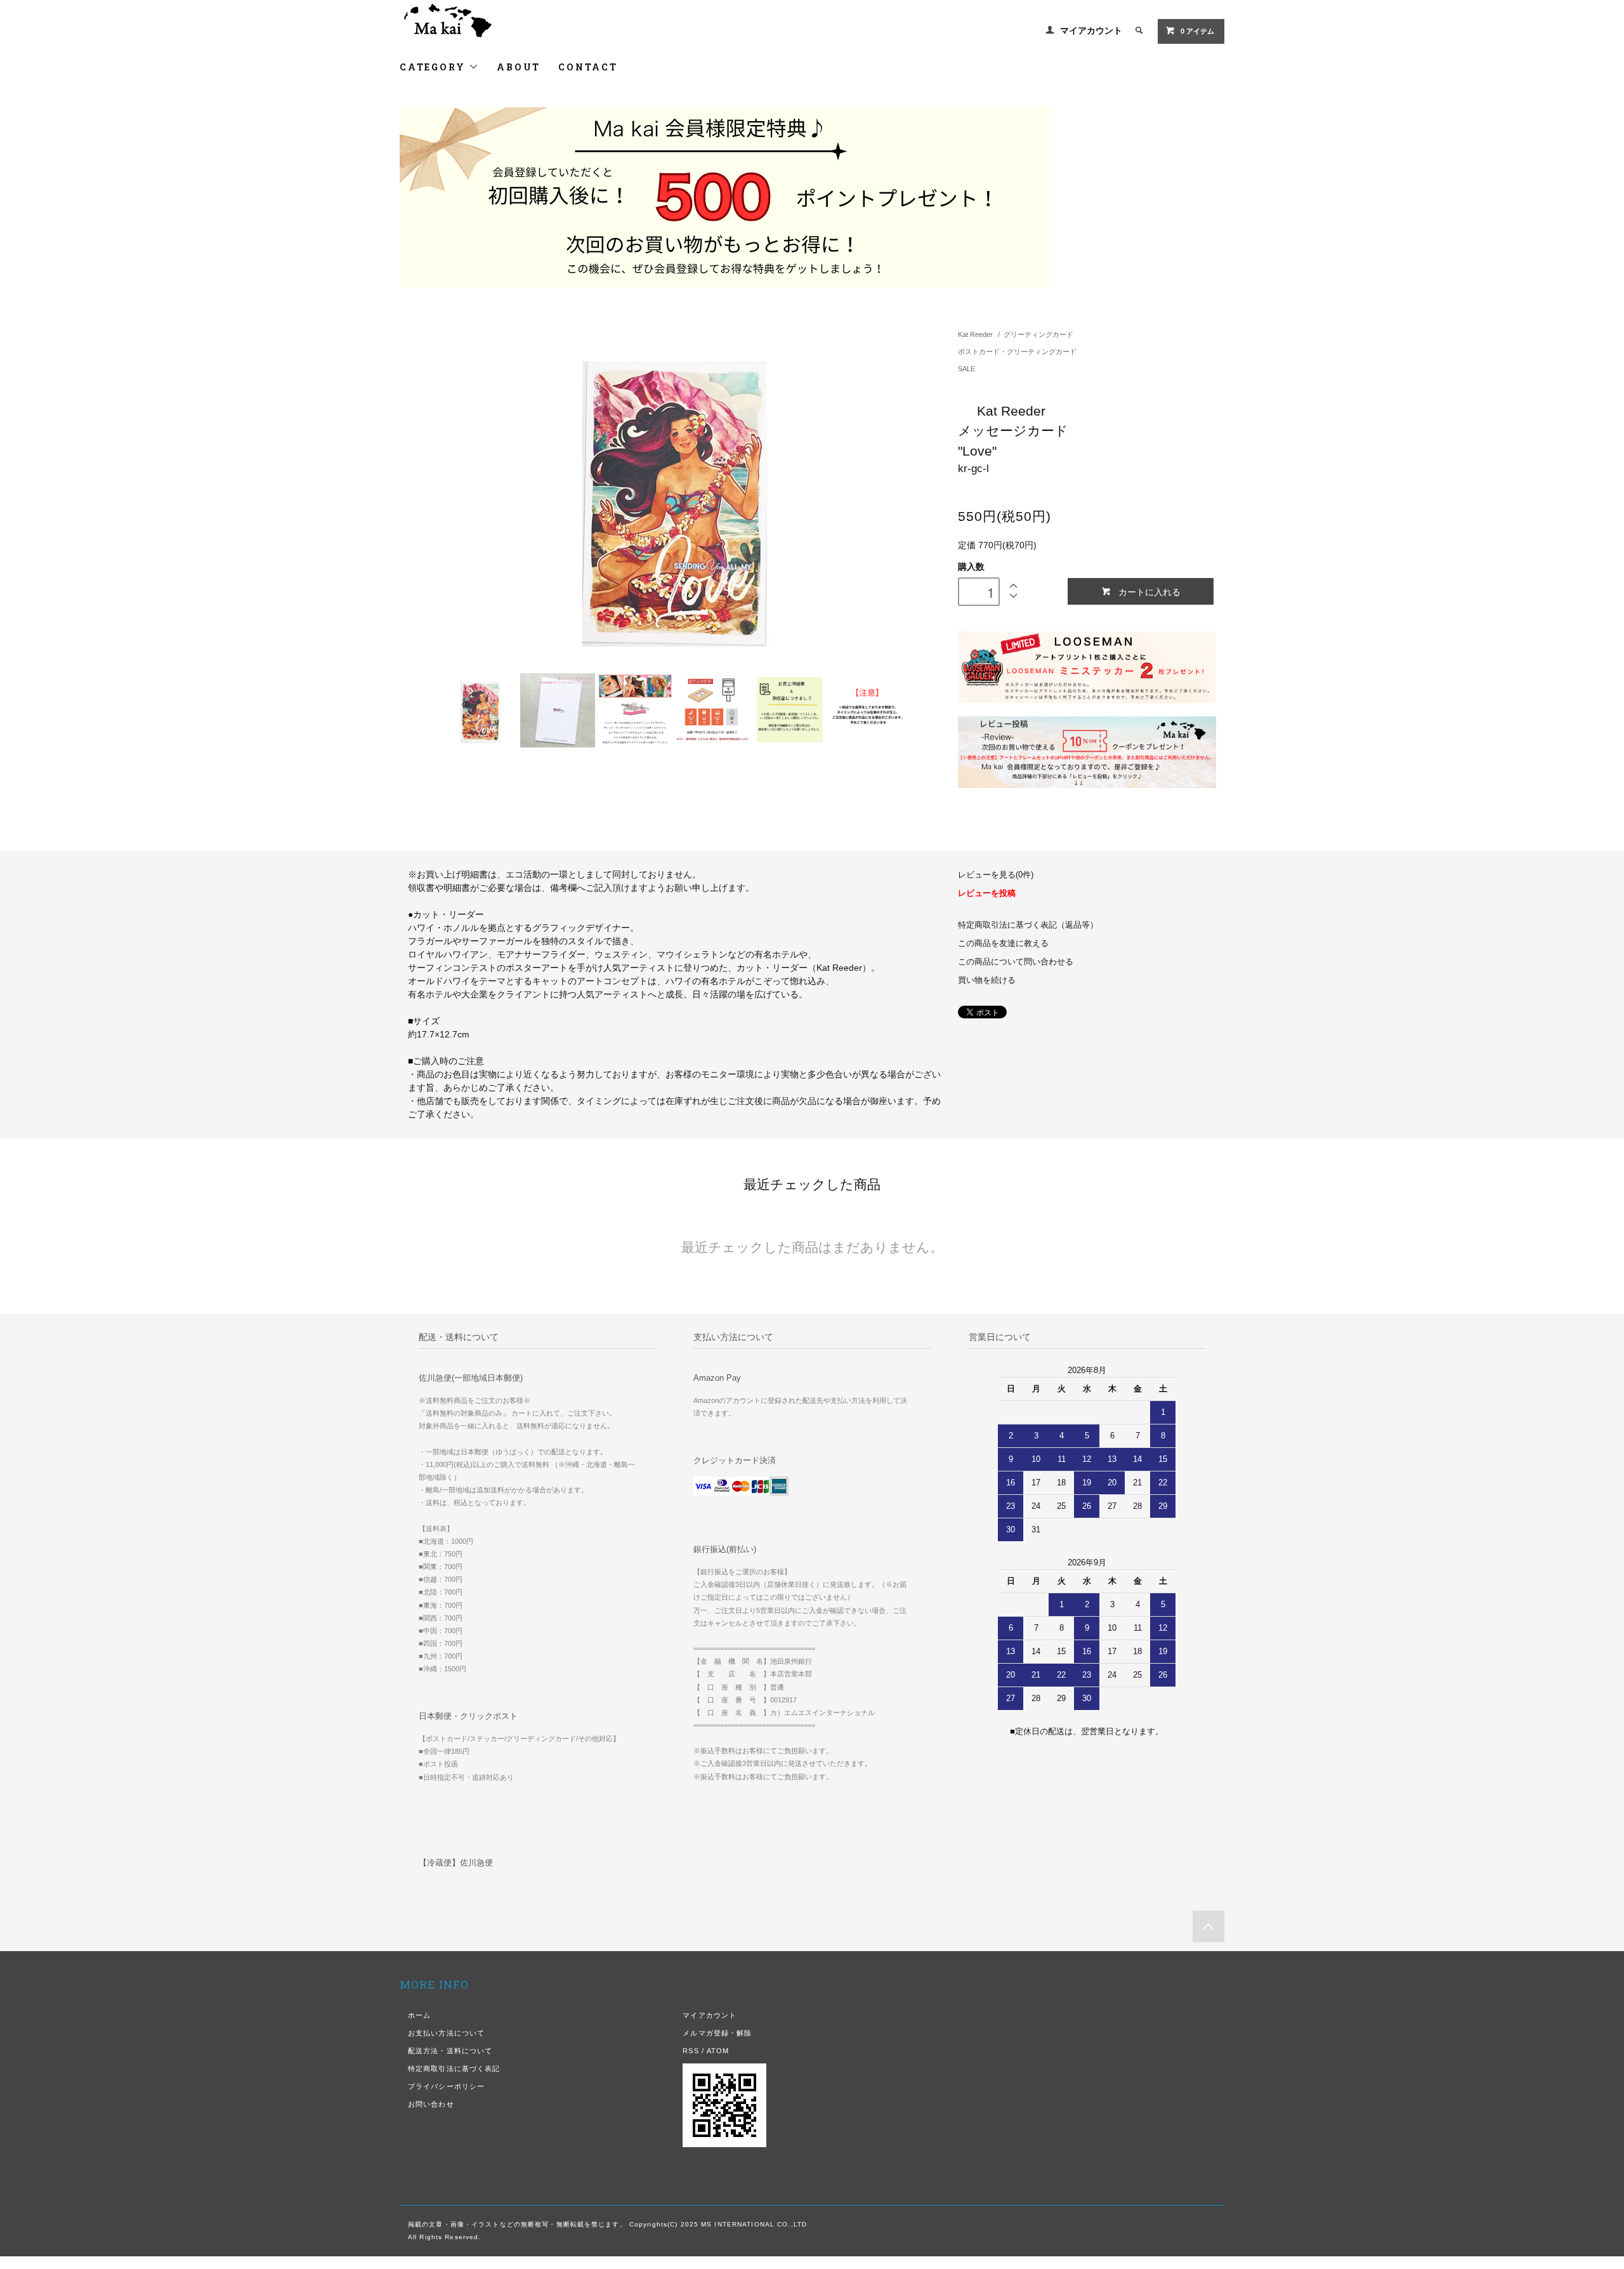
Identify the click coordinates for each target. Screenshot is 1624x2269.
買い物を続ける (987, 980)
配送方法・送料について (450, 2051)
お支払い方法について (446, 2033)
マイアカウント (1091, 30)
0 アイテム (1197, 31)
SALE (966, 369)
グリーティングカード (1038, 334)
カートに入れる (1149, 591)
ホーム (419, 2015)
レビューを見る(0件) (996, 875)
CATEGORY (434, 67)
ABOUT (519, 67)
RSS (691, 2051)
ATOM (718, 2051)
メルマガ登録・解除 (717, 2033)
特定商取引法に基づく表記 (454, 2068)
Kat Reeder (975, 334)
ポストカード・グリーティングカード (1017, 352)
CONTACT (588, 67)
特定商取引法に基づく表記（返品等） (1028, 925)
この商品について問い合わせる (1016, 962)
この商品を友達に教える (1003, 944)
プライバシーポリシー (446, 2086)
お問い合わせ (431, 2104)
